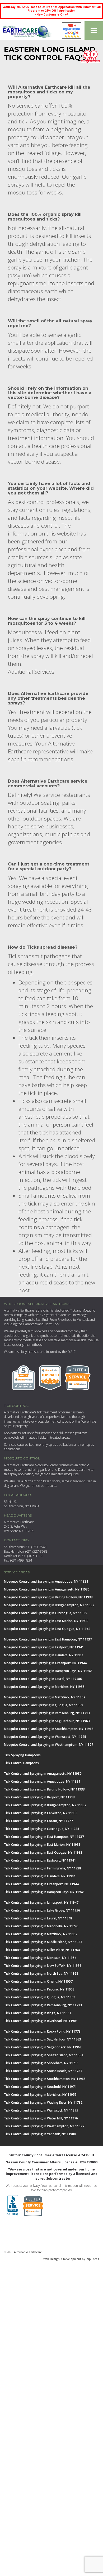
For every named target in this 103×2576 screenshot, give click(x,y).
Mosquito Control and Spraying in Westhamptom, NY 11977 (49, 1745)
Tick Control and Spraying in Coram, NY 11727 (38, 1821)
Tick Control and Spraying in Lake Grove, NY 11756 (42, 1910)
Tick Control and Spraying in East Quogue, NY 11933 (43, 1852)
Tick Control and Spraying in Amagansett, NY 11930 (43, 1774)
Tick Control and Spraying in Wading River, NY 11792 (43, 2102)
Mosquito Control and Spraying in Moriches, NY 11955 (44, 1687)
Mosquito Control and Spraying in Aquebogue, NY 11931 (46, 1581)
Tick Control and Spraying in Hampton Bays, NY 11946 (44, 1892)
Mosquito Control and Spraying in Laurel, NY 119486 (43, 1679)
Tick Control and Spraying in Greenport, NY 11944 (41, 1884)
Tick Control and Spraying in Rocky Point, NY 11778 (42, 2031)
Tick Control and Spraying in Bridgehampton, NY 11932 (45, 1805)
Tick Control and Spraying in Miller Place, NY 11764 (42, 1950)
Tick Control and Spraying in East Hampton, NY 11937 (44, 1837)
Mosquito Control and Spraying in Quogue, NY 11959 (44, 1705)
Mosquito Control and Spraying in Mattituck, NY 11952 (45, 1697)
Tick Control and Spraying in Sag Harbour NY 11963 (43, 2039)
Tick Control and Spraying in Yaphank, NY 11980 (40, 2134)
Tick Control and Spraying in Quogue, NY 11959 (40, 1997)
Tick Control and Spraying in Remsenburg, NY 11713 (43, 2005)
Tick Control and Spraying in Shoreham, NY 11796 (41, 2063)
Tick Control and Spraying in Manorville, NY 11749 (41, 1926)
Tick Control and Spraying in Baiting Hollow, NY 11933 (44, 1789)
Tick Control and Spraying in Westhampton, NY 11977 (44, 2126)
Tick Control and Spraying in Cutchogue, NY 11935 (42, 1829)
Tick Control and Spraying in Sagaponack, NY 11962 (43, 2047)
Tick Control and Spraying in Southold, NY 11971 (40, 2087)
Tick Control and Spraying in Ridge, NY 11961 (38, 2013)
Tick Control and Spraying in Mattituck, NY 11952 (41, 1934)
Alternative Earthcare (28, 2252)
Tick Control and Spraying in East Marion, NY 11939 (42, 1845)
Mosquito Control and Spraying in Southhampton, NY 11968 (49, 1729)
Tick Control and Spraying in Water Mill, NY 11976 (41, 2118)
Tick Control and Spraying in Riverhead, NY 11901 (41, 2021)
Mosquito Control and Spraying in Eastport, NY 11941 (44, 1647)
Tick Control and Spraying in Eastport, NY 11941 (40, 1860)
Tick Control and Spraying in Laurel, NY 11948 (38, 1918)
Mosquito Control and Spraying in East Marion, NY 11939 (46, 1621)
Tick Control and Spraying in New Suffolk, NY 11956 (43, 1966)
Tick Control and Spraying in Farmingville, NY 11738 (43, 1868)
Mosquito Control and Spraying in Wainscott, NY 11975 (45, 1737)
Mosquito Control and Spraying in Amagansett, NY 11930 (47, 1589)
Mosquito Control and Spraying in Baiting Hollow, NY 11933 (48, 1597)
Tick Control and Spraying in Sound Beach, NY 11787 (43, 2071)
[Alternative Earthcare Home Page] (26, 31)
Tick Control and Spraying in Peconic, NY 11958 (39, 1989)
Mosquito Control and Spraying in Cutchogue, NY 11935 (46, 1613)
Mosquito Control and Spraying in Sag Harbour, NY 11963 (47, 1721)
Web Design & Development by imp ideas (71, 2259)
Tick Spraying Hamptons (22, 1755)
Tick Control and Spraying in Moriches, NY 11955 (40, 2095)
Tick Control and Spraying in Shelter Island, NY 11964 (44, 2055)
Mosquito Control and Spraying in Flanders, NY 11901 (44, 1655)
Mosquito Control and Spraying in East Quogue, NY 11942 (47, 1629)
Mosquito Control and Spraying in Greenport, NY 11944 (45, 1663)
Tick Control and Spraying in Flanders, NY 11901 (40, 1876)
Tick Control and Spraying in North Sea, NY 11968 (41, 1974)
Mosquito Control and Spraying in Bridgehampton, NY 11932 (49, 1605)
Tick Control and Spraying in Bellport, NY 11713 (39, 1797)
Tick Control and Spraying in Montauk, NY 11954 (40, 1958)
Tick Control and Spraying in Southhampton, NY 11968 (45, 2079)
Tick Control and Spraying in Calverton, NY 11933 (41, 1813)
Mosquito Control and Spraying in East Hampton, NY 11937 (48, 1639)
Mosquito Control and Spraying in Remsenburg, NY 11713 (47, 1713)
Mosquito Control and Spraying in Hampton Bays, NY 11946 (48, 1671)
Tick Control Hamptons (21, 1763)
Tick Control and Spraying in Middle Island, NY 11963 (43, 1942)
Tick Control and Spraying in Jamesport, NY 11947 (41, 1902)
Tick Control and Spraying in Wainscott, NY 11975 (41, 2110)
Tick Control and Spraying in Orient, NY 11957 (38, 1981)
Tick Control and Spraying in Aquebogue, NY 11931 (42, 1781)
